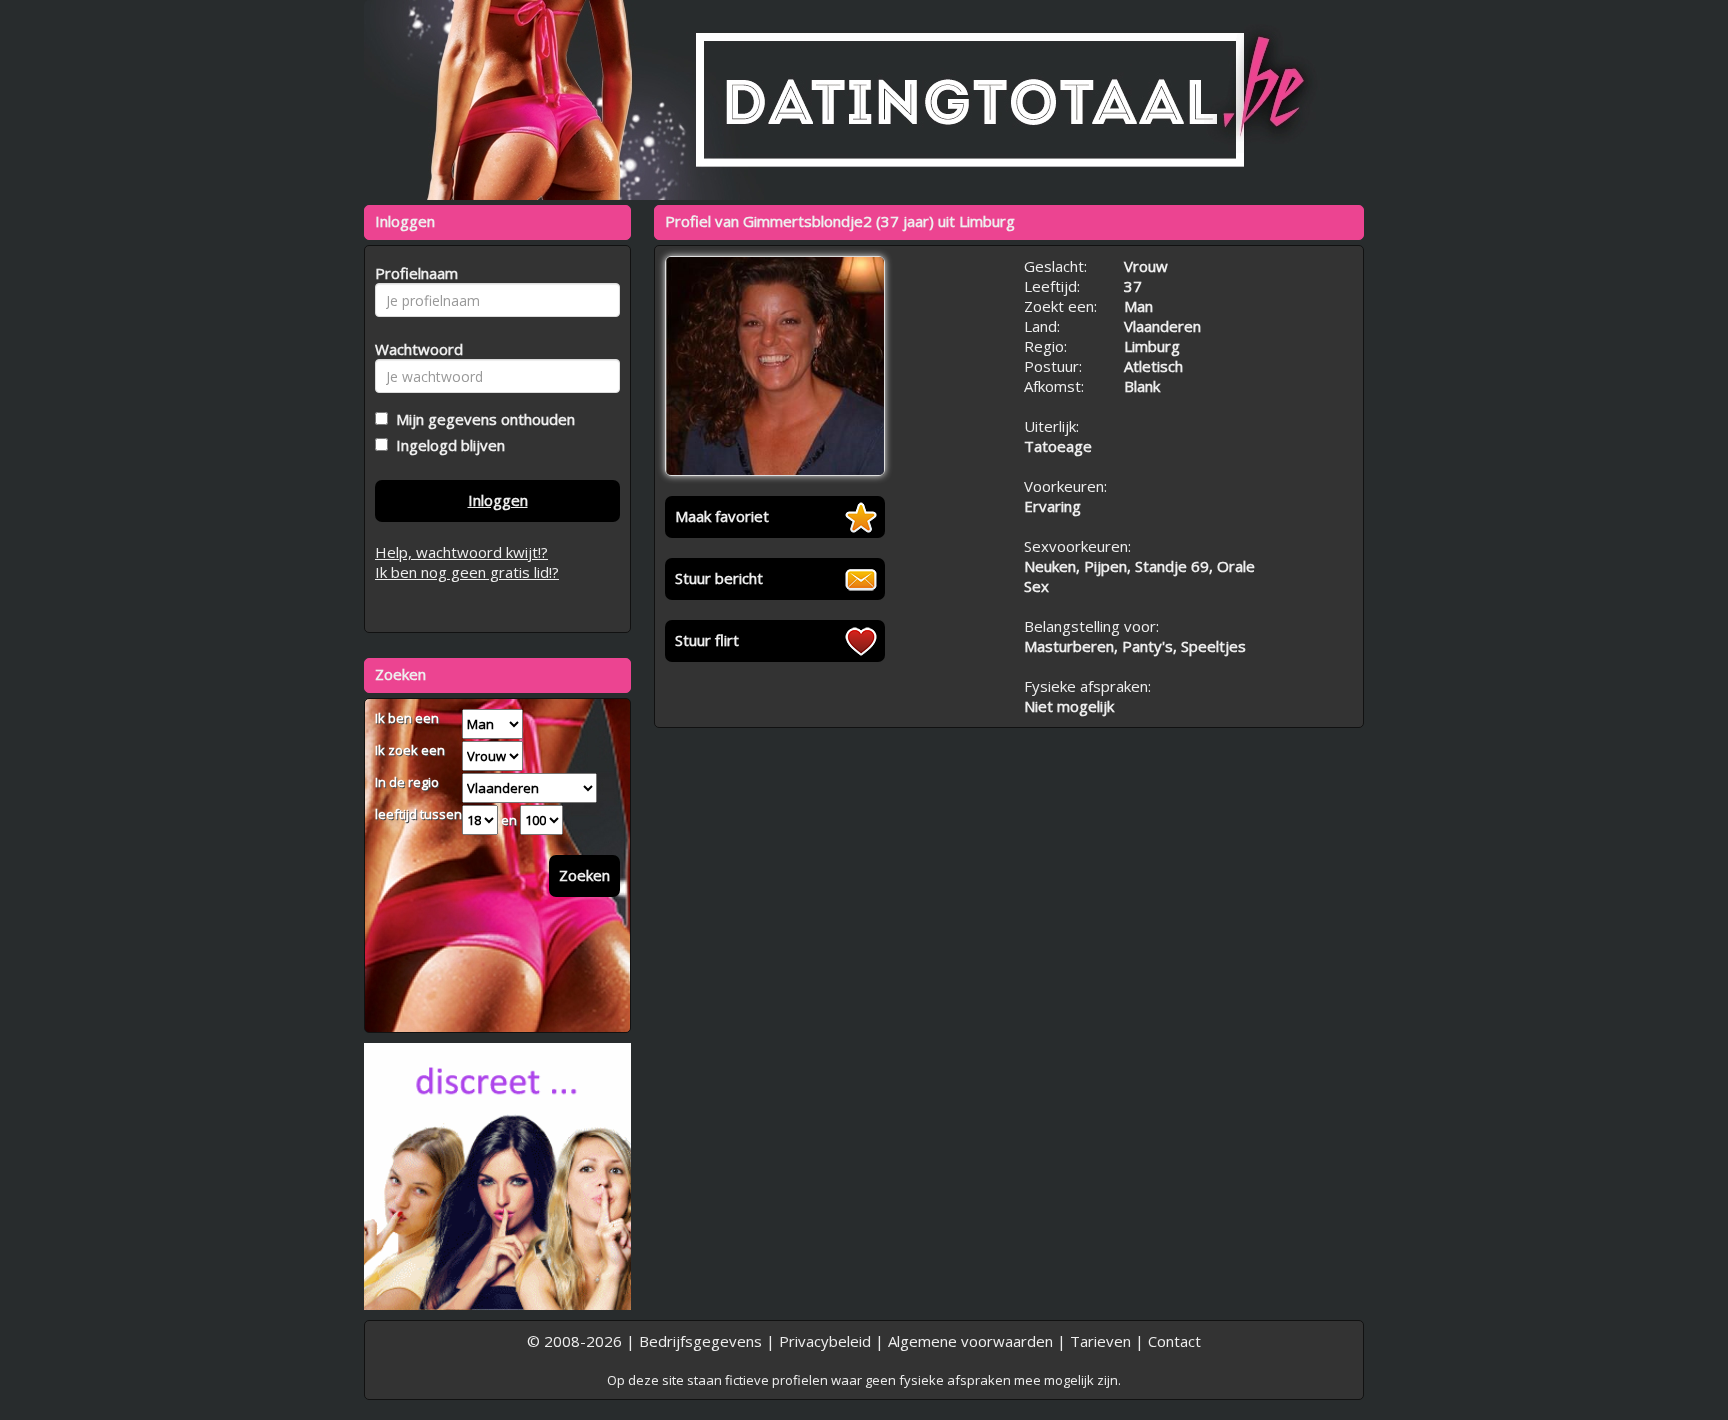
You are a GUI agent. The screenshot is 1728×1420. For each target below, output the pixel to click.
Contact (1174, 1341)
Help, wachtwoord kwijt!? (461, 552)
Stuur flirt (707, 640)
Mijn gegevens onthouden (481, 419)
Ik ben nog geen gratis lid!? (467, 572)
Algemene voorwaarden (970, 1341)
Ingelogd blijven (446, 445)
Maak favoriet (722, 516)
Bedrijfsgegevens (700, 1341)
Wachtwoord (413, 349)
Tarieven (1100, 1341)
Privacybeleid (825, 1341)
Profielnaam (413, 273)
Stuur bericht (719, 578)
